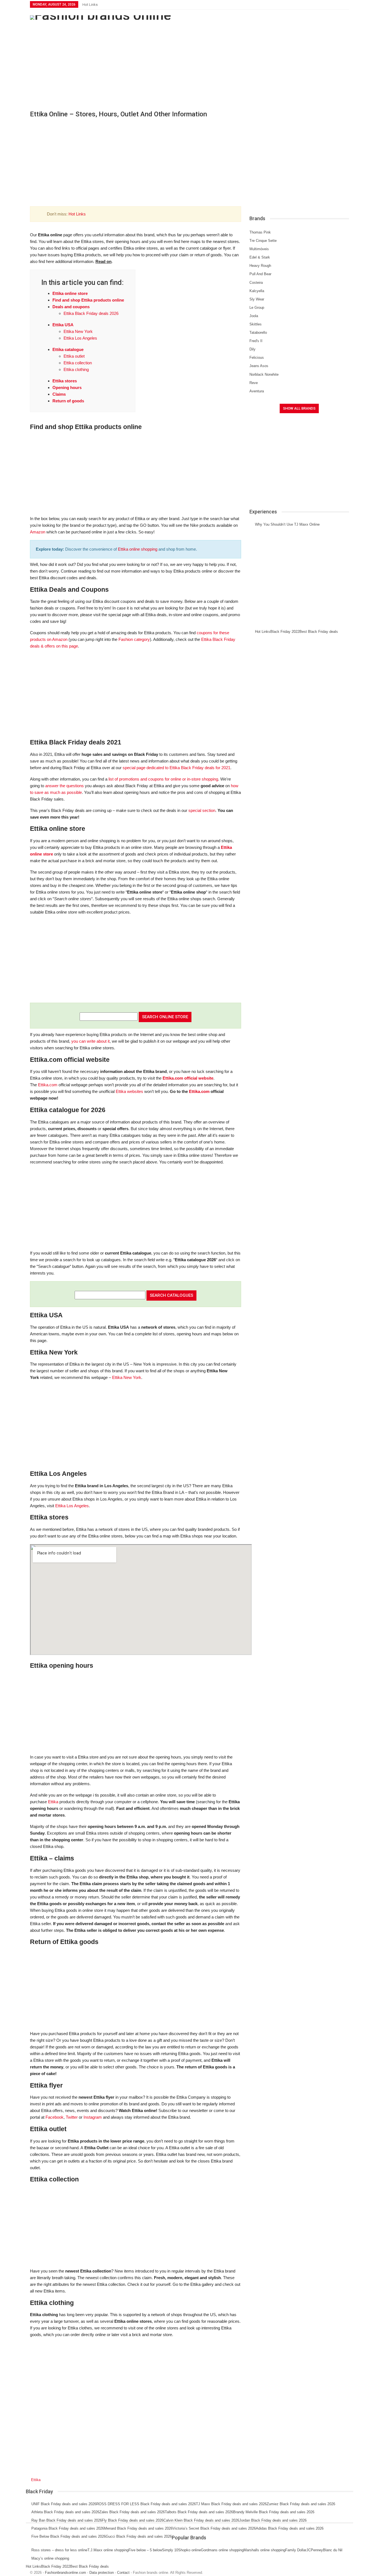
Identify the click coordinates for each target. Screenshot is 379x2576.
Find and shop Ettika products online (88, 300)
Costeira (256, 283)
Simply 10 (170, 2550)
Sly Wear (257, 299)
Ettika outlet (74, 356)
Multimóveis (259, 249)
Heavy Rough (260, 266)
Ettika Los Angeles (80, 338)
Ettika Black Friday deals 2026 (91, 313)
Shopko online (189, 2550)
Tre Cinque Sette (263, 241)
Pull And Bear (260, 274)
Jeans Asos (259, 366)
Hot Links (90, 5)
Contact (123, 2573)
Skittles (256, 324)
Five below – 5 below (145, 2550)
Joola (254, 316)
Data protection (102, 2573)
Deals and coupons (71, 307)
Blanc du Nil (333, 2550)
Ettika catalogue (68, 349)
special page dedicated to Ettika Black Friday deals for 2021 (176, 768)
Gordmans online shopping (222, 2550)
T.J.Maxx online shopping (108, 2550)
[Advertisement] (189, 64)
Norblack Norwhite (264, 374)
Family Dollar (296, 2550)
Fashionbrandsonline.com (65, 2573)
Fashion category (134, 639)
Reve (254, 383)
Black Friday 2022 (285, 632)
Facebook (55, 2117)
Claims (59, 394)
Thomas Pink (260, 232)
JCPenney (315, 2550)
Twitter (72, 2117)
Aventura (257, 391)
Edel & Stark (260, 257)
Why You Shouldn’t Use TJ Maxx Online (287, 524)
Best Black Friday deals (319, 632)
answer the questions (65, 786)
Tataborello (258, 333)
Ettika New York (78, 331)
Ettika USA (63, 325)
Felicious (257, 358)
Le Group (257, 308)
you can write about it (90, 1041)
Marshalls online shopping (264, 2550)
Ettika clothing (76, 369)
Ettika (53, 1802)
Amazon (38, 532)
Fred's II (256, 341)
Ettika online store (70, 293)
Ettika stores (65, 381)
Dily (252, 349)
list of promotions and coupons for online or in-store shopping (163, 779)
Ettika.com (48, 1085)
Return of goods (68, 401)
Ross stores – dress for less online (59, 2550)
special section (202, 810)
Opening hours (67, 387)
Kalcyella (257, 291)
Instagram (93, 2117)
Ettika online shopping (138, 549)
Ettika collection (78, 363)
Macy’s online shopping (50, 2558)
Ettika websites (129, 1091)
